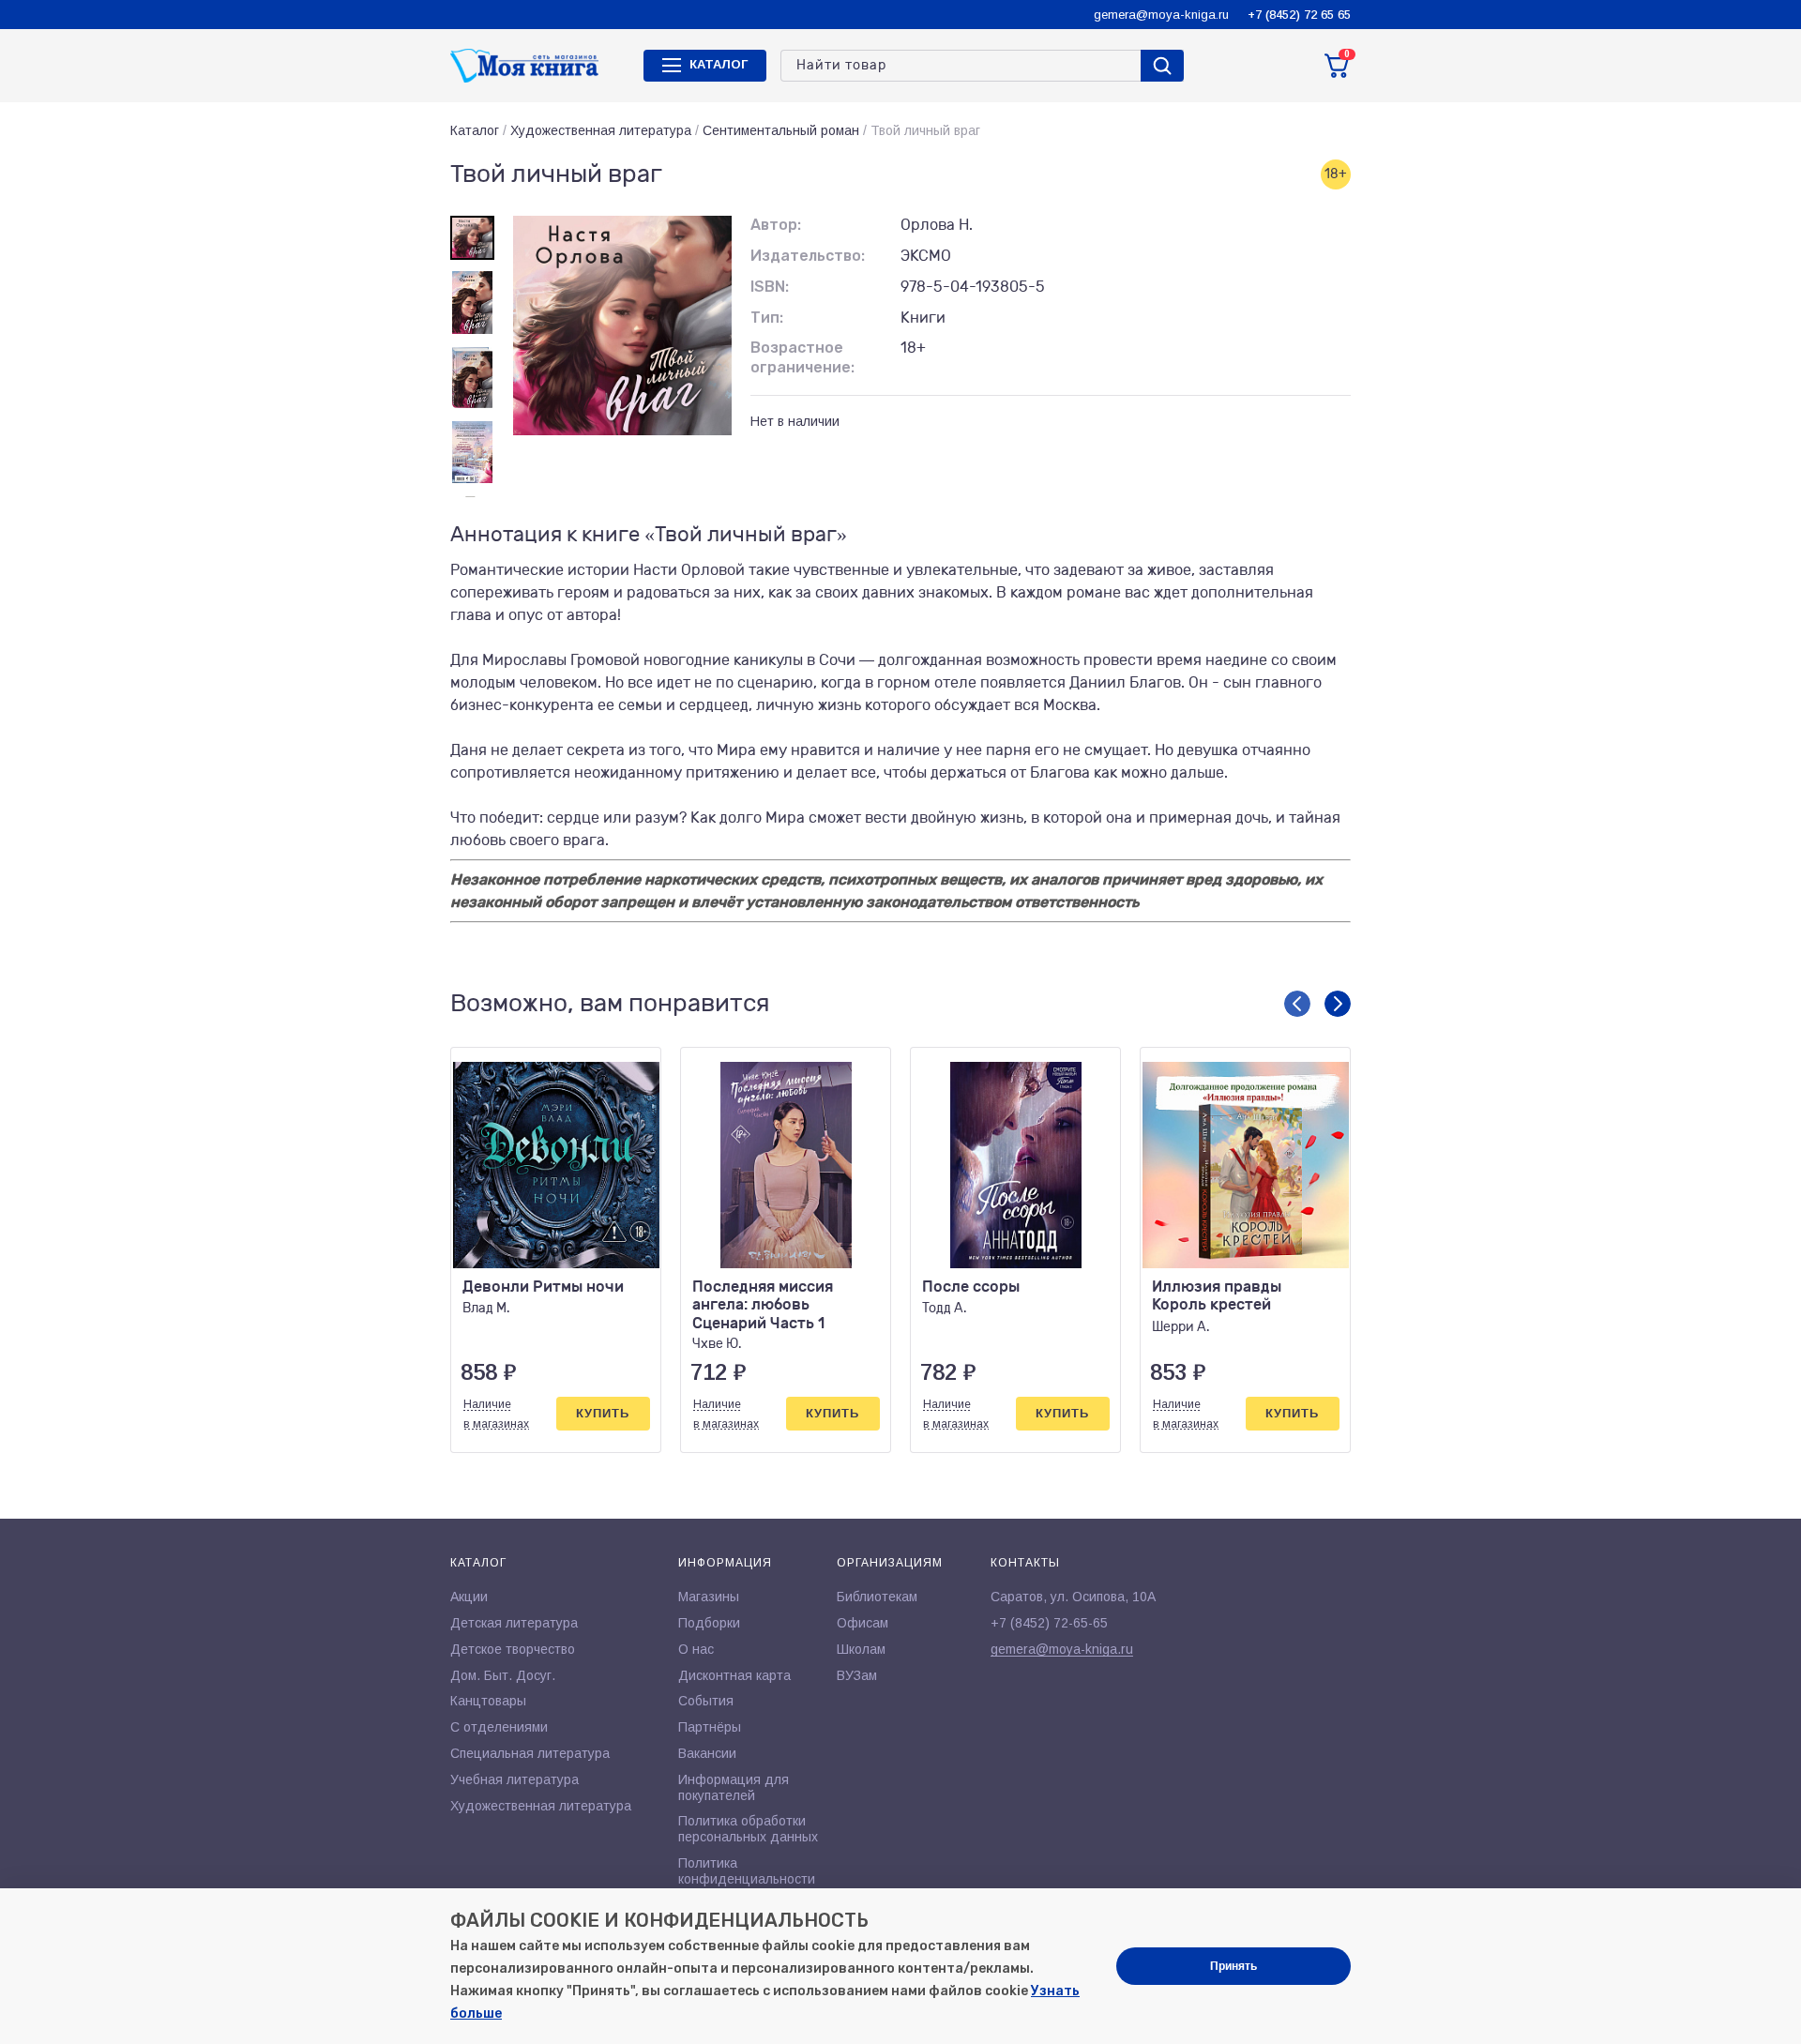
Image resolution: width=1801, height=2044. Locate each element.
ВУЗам (857, 1675)
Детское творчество (513, 1649)
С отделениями (499, 1727)
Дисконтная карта (734, 1675)
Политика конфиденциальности (747, 1871)
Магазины (709, 1597)
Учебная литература (515, 1779)
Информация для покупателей (734, 1787)
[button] (1297, 1004)
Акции (469, 1597)
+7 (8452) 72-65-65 (1049, 1623)
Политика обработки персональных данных (748, 1829)
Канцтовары (488, 1701)
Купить (603, 1413)
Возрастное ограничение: (802, 357)
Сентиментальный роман (781, 130)
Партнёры (710, 1727)
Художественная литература (601, 130)
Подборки (709, 1623)
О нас (696, 1649)
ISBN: (770, 287)
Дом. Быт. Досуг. (503, 1675)
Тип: (767, 318)
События (706, 1701)
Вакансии (707, 1753)
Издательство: (808, 256)
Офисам (863, 1623)
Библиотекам (877, 1597)
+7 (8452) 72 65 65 (1299, 15)
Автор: (776, 225)
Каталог (475, 130)
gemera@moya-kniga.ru (1161, 15)
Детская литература (514, 1623)
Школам (861, 1649)
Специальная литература (530, 1753)
